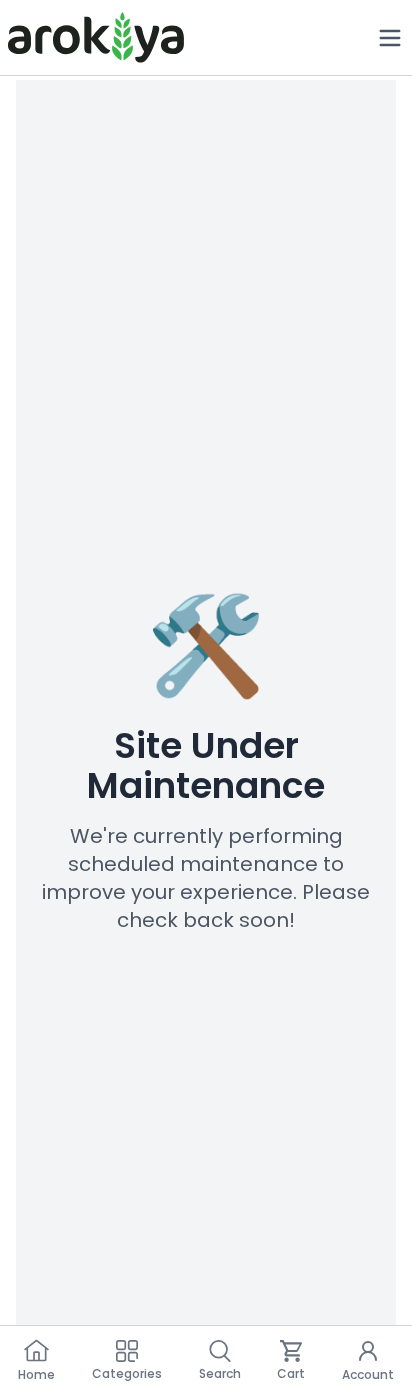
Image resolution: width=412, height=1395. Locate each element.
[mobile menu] (390, 38)
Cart (291, 1373)
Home (36, 1374)
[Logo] (96, 37)
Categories (127, 1373)
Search (220, 1373)
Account (368, 1374)
